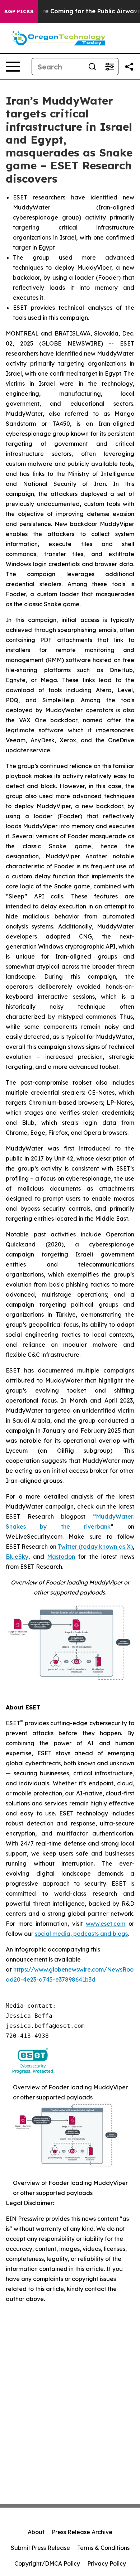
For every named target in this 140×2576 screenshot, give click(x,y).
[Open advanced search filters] (109, 67)
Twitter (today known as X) (95, 1547)
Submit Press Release (40, 2548)
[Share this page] (129, 67)
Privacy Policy (107, 2563)
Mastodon (61, 1557)
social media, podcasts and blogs (81, 1934)
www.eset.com (106, 1924)
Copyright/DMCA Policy (47, 2563)
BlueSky (17, 1557)
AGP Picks (19, 11)
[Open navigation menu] (13, 67)
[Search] (92, 67)
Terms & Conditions (103, 2548)
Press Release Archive (82, 2532)
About (36, 2532)
